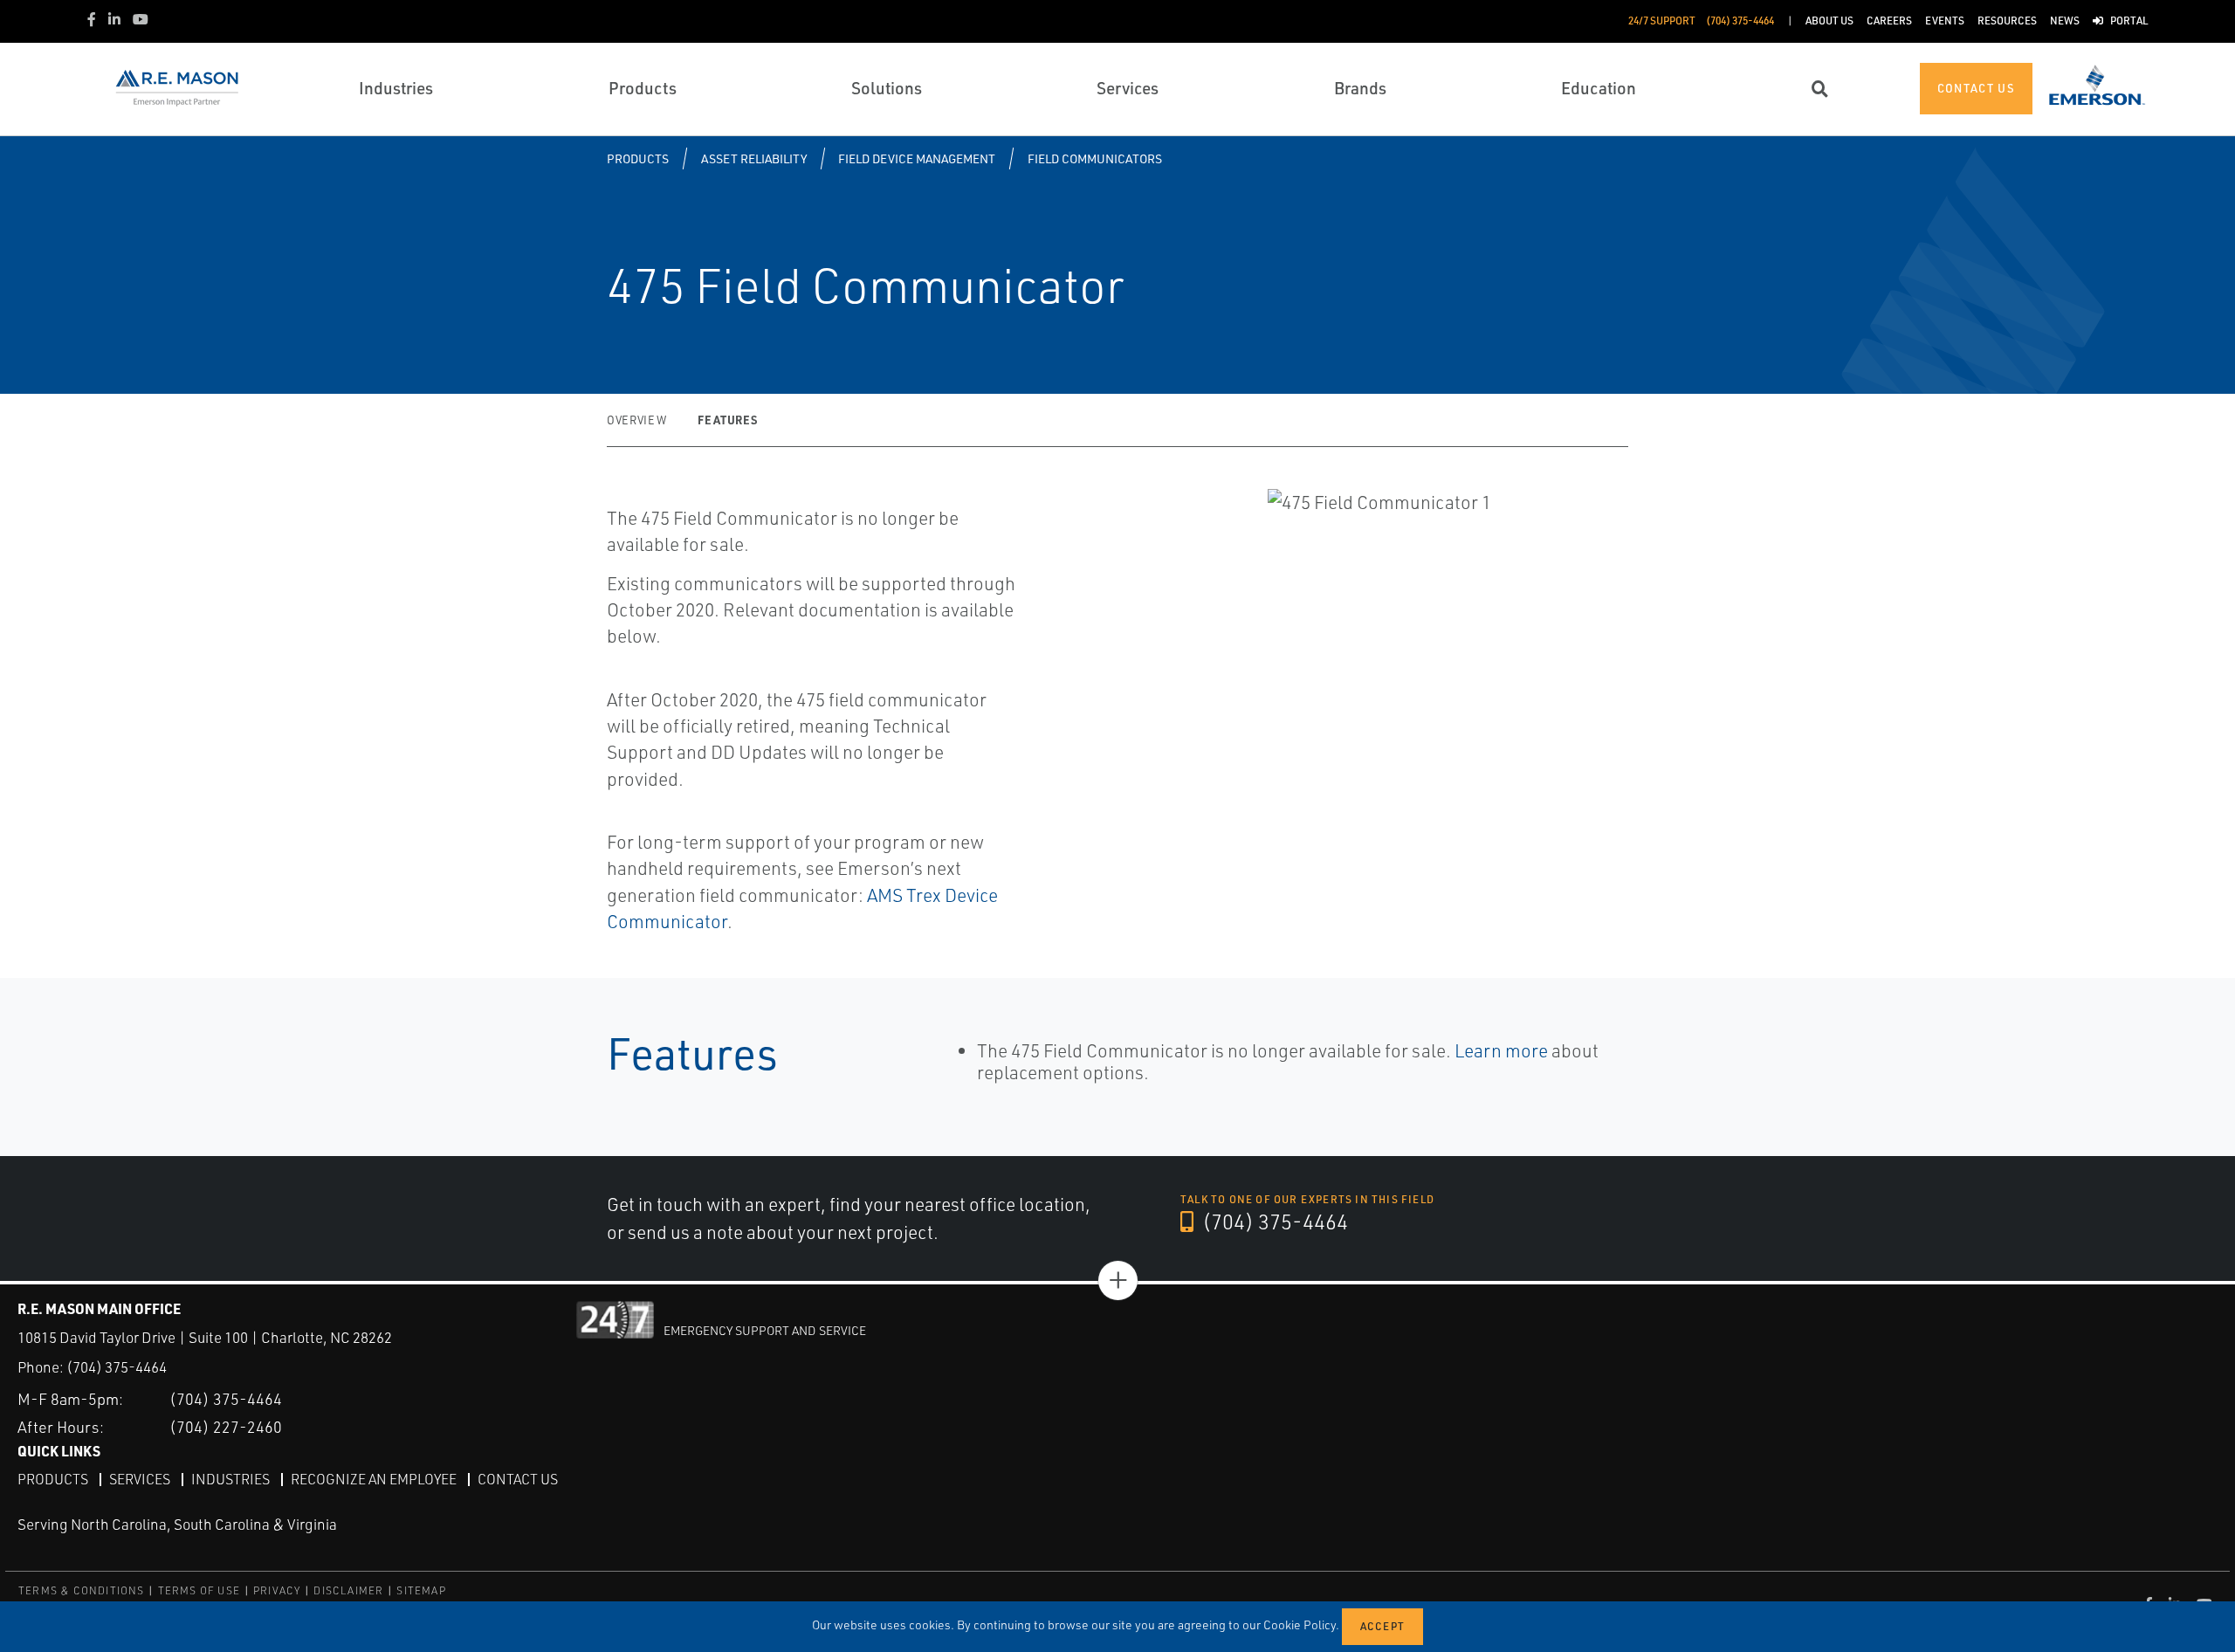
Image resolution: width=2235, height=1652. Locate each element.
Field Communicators (1095, 158)
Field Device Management (917, 158)
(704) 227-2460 (226, 1427)
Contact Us (518, 1479)
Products (638, 158)
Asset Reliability (754, 158)
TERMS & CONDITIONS (82, 1590)
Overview (636, 420)
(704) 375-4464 (1273, 1222)
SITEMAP (421, 1590)
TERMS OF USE (199, 1590)
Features (727, 420)
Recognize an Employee (374, 1479)
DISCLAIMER (348, 1590)
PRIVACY (277, 1590)
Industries (230, 1479)
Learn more (1501, 1050)
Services (140, 1479)
